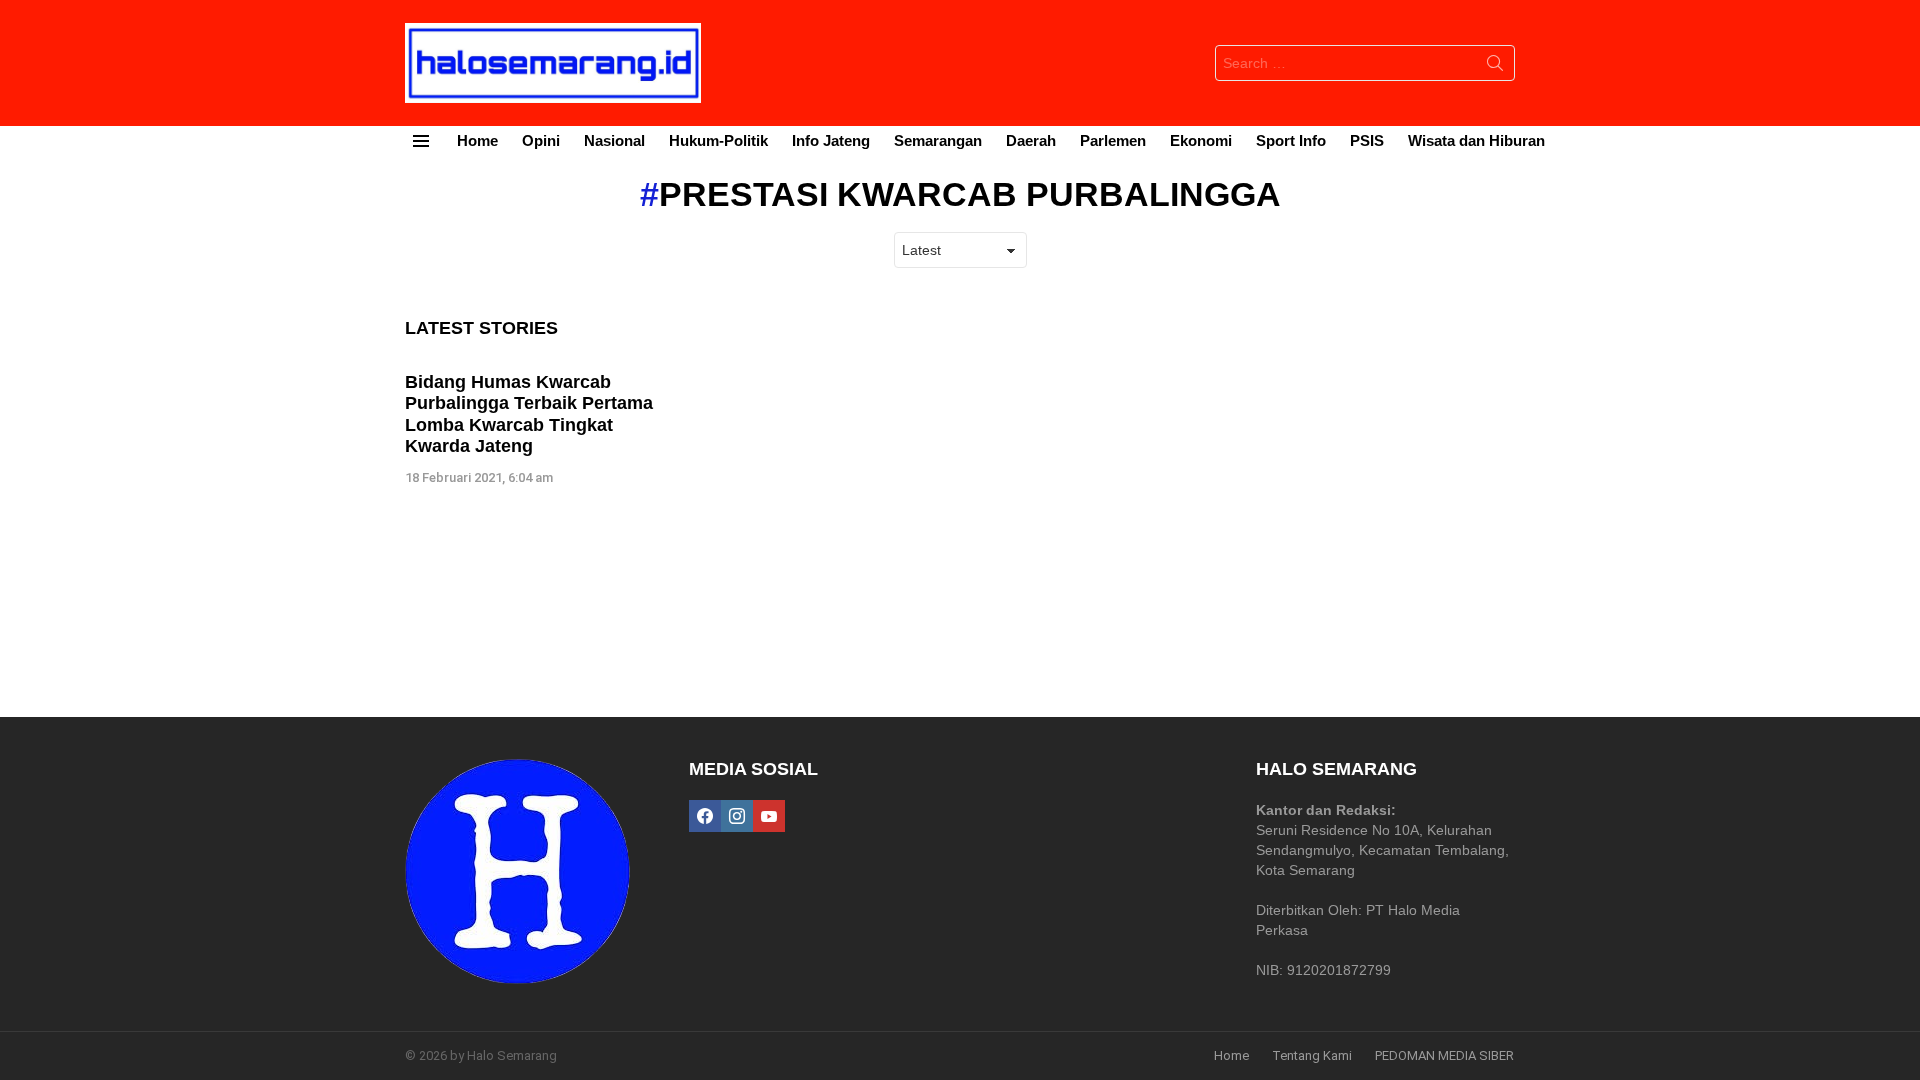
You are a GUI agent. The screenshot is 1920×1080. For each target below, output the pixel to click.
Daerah (1031, 140)
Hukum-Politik (718, 140)
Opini (541, 140)
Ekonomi (1201, 140)
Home (477, 140)
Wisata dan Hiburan (1476, 140)
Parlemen (1113, 140)
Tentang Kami (1312, 1055)
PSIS (1367, 140)
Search (1495, 67)
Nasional (614, 140)
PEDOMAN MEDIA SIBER (1444, 1055)
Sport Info (1291, 140)
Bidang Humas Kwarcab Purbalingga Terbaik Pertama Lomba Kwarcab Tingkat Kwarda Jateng (529, 414)
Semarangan (938, 140)
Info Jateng (831, 140)
